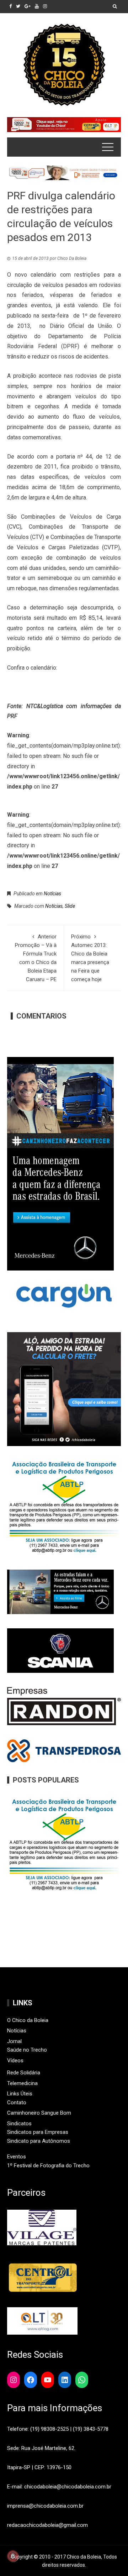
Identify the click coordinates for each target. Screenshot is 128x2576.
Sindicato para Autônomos (39, 2141)
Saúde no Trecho (27, 2050)
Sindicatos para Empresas (38, 2132)
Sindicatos (19, 2124)
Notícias (52, 894)
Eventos (17, 2157)
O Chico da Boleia (28, 2020)
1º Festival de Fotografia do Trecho (48, 2166)
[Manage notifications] (13, 2556)
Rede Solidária (24, 2073)
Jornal (14, 2041)
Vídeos (15, 2061)
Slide (70, 906)
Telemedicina (22, 2083)
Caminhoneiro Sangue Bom (39, 2113)
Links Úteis (20, 2094)
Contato (17, 2103)
